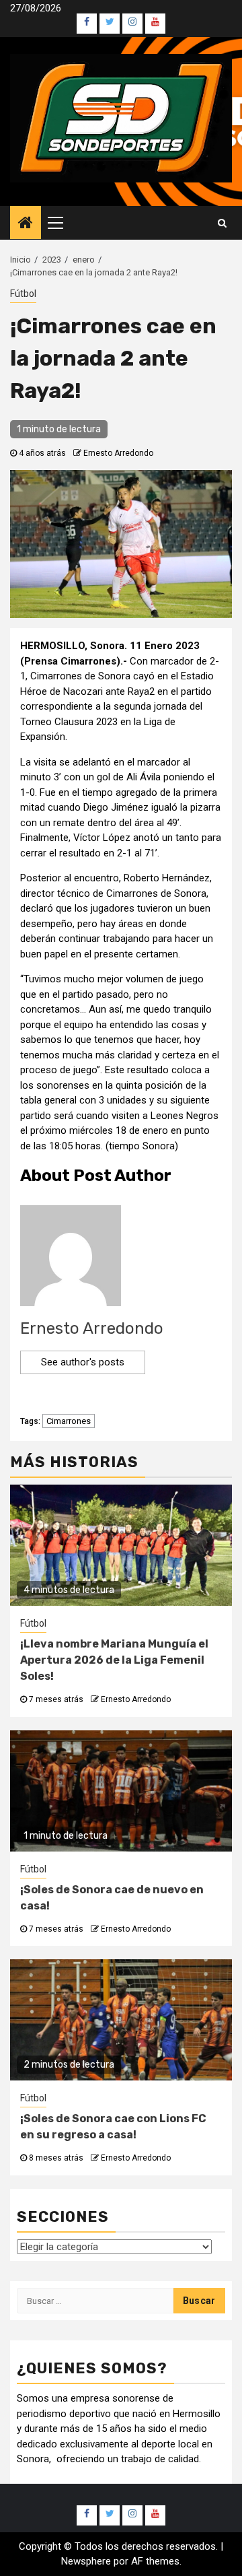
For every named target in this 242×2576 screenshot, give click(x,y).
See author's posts (83, 1362)
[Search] (222, 223)
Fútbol (23, 294)
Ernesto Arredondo (118, 453)
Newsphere (86, 2561)
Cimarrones (69, 1421)
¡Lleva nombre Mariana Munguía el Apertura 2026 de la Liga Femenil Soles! (114, 1660)
